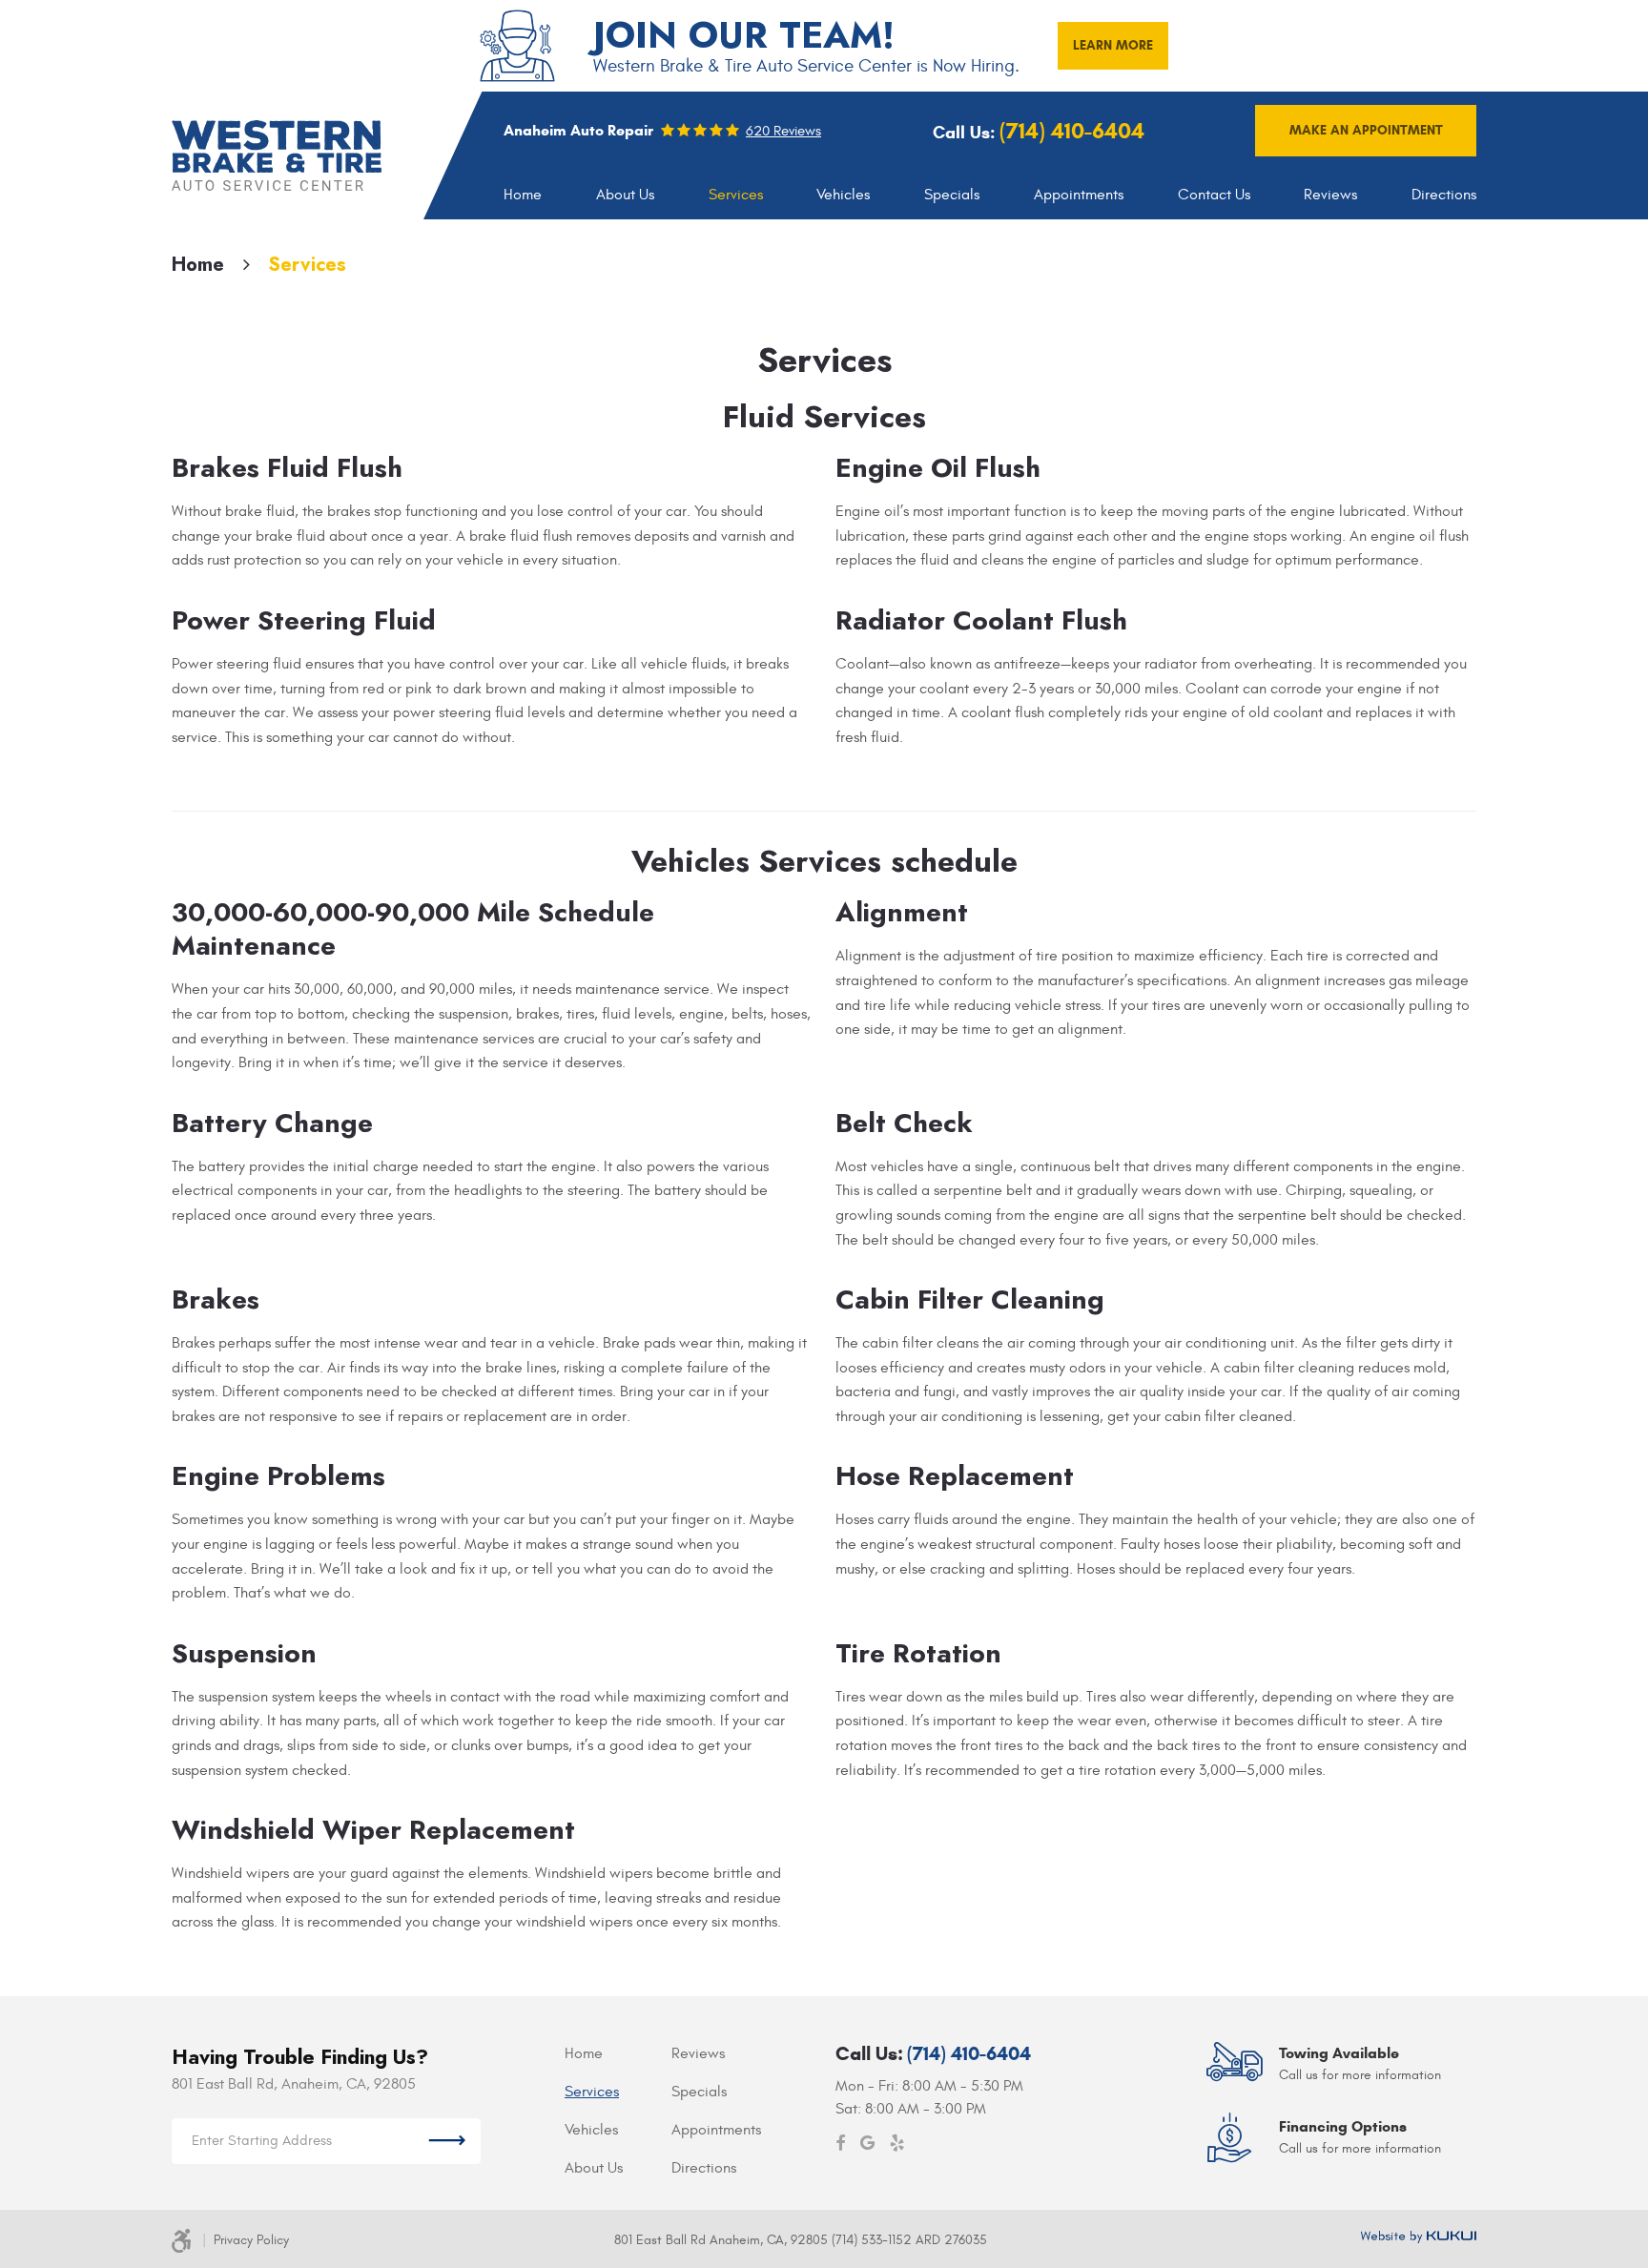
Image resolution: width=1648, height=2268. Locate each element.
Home (523, 195)
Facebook (840, 2143)
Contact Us (1214, 195)
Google (867, 2143)
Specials (952, 195)
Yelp (897, 2143)
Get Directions (447, 2141)
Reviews (1330, 195)
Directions (1444, 195)
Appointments (1079, 195)
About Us (625, 195)
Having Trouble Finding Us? (300, 2057)
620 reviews (783, 131)
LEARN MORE (1113, 45)
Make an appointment (1366, 130)
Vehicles (843, 195)
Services (736, 195)
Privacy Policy (251, 2240)
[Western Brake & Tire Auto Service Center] (277, 155)
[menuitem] (523, 195)
